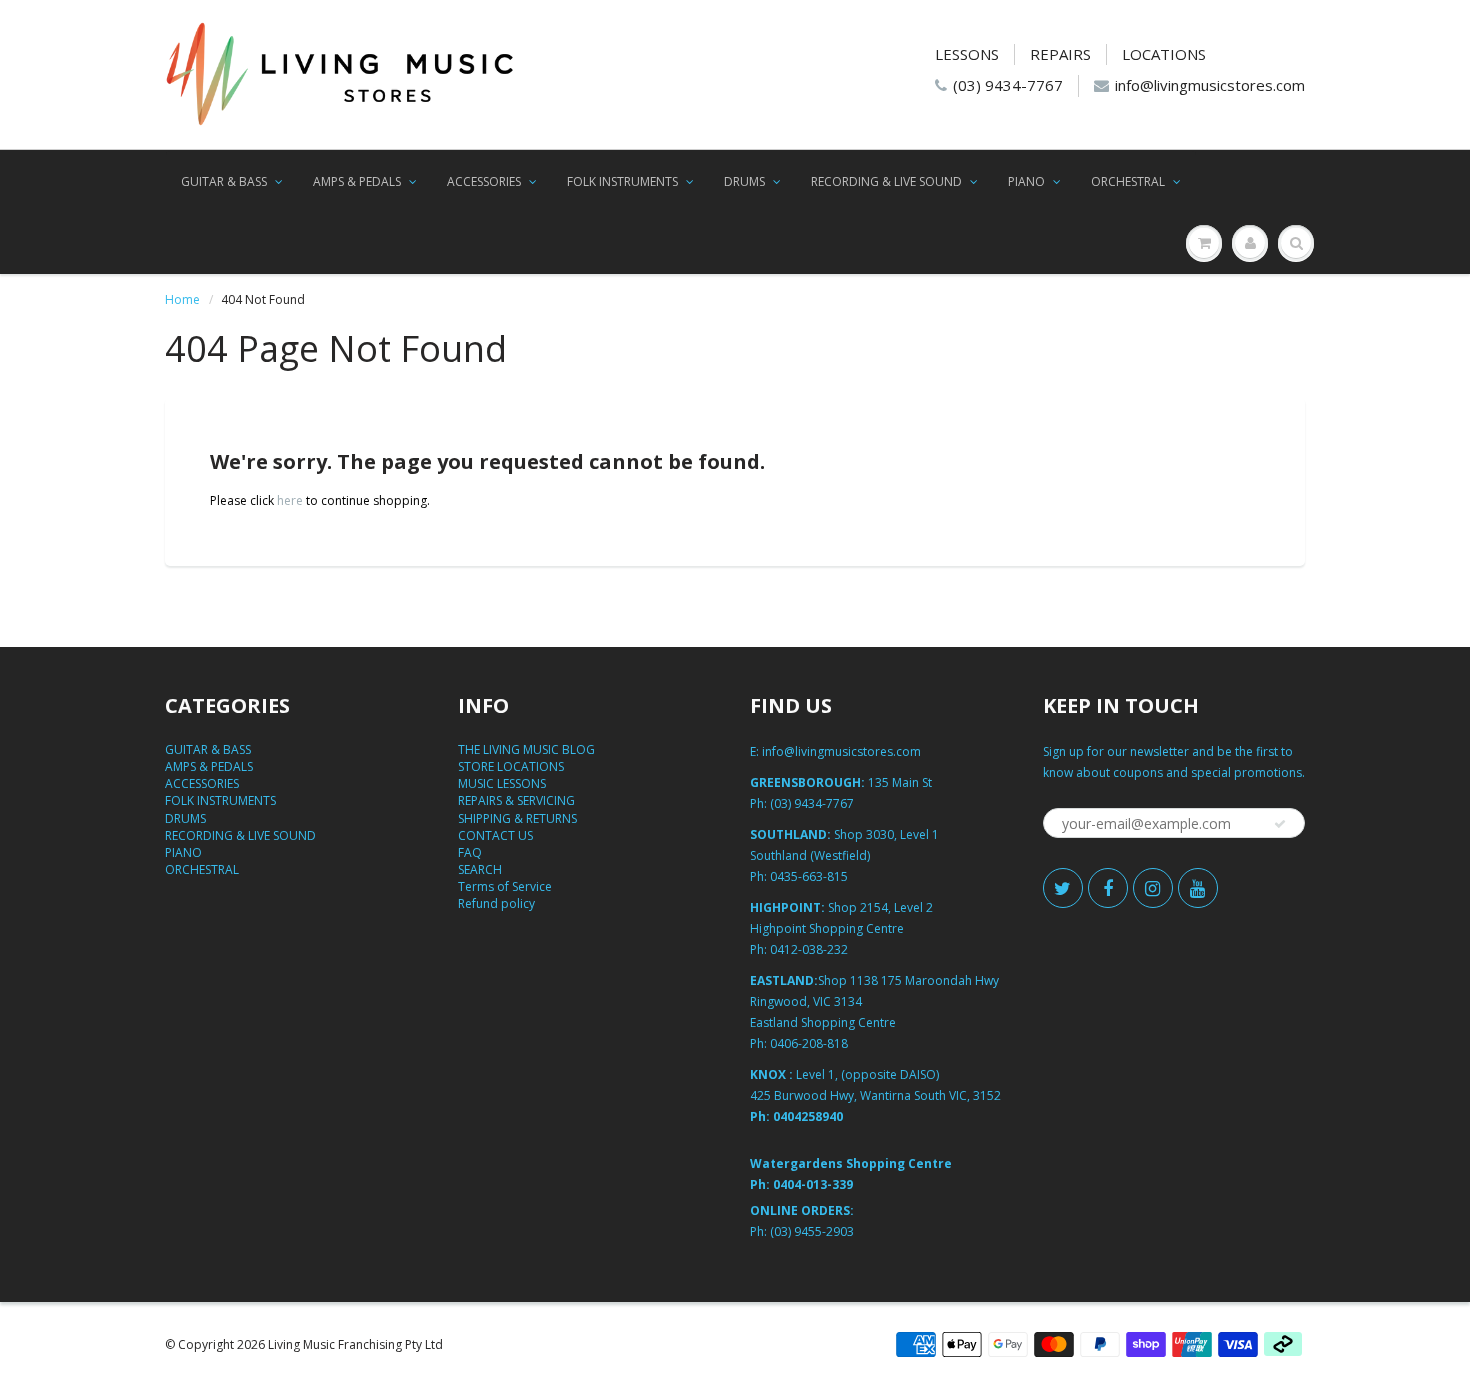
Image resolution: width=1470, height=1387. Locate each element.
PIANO (1026, 181)
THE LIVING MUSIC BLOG (526, 749)
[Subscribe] (1280, 824)
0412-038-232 (809, 949)
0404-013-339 (813, 1184)
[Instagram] (1153, 888)
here (290, 500)
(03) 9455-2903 (812, 1231)
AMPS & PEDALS (357, 181)
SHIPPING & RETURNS (517, 818)
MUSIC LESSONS (502, 783)
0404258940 (808, 1116)
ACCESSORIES (484, 181)
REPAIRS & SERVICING (516, 800)
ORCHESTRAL (1128, 181)
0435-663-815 (809, 876)
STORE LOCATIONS (511, 766)
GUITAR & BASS (224, 181)
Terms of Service (505, 886)
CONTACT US (495, 835)
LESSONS (967, 54)
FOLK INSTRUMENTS (622, 181)
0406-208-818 (809, 1043)
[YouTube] (1198, 888)
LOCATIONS (1164, 54)
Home (182, 299)
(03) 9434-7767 (1008, 85)
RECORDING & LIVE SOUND (886, 181)
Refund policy (496, 903)
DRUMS (744, 181)
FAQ (470, 852)
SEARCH (480, 869)
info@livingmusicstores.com (1210, 85)
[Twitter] (1063, 888)
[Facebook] (1108, 888)
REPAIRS (1060, 54)
